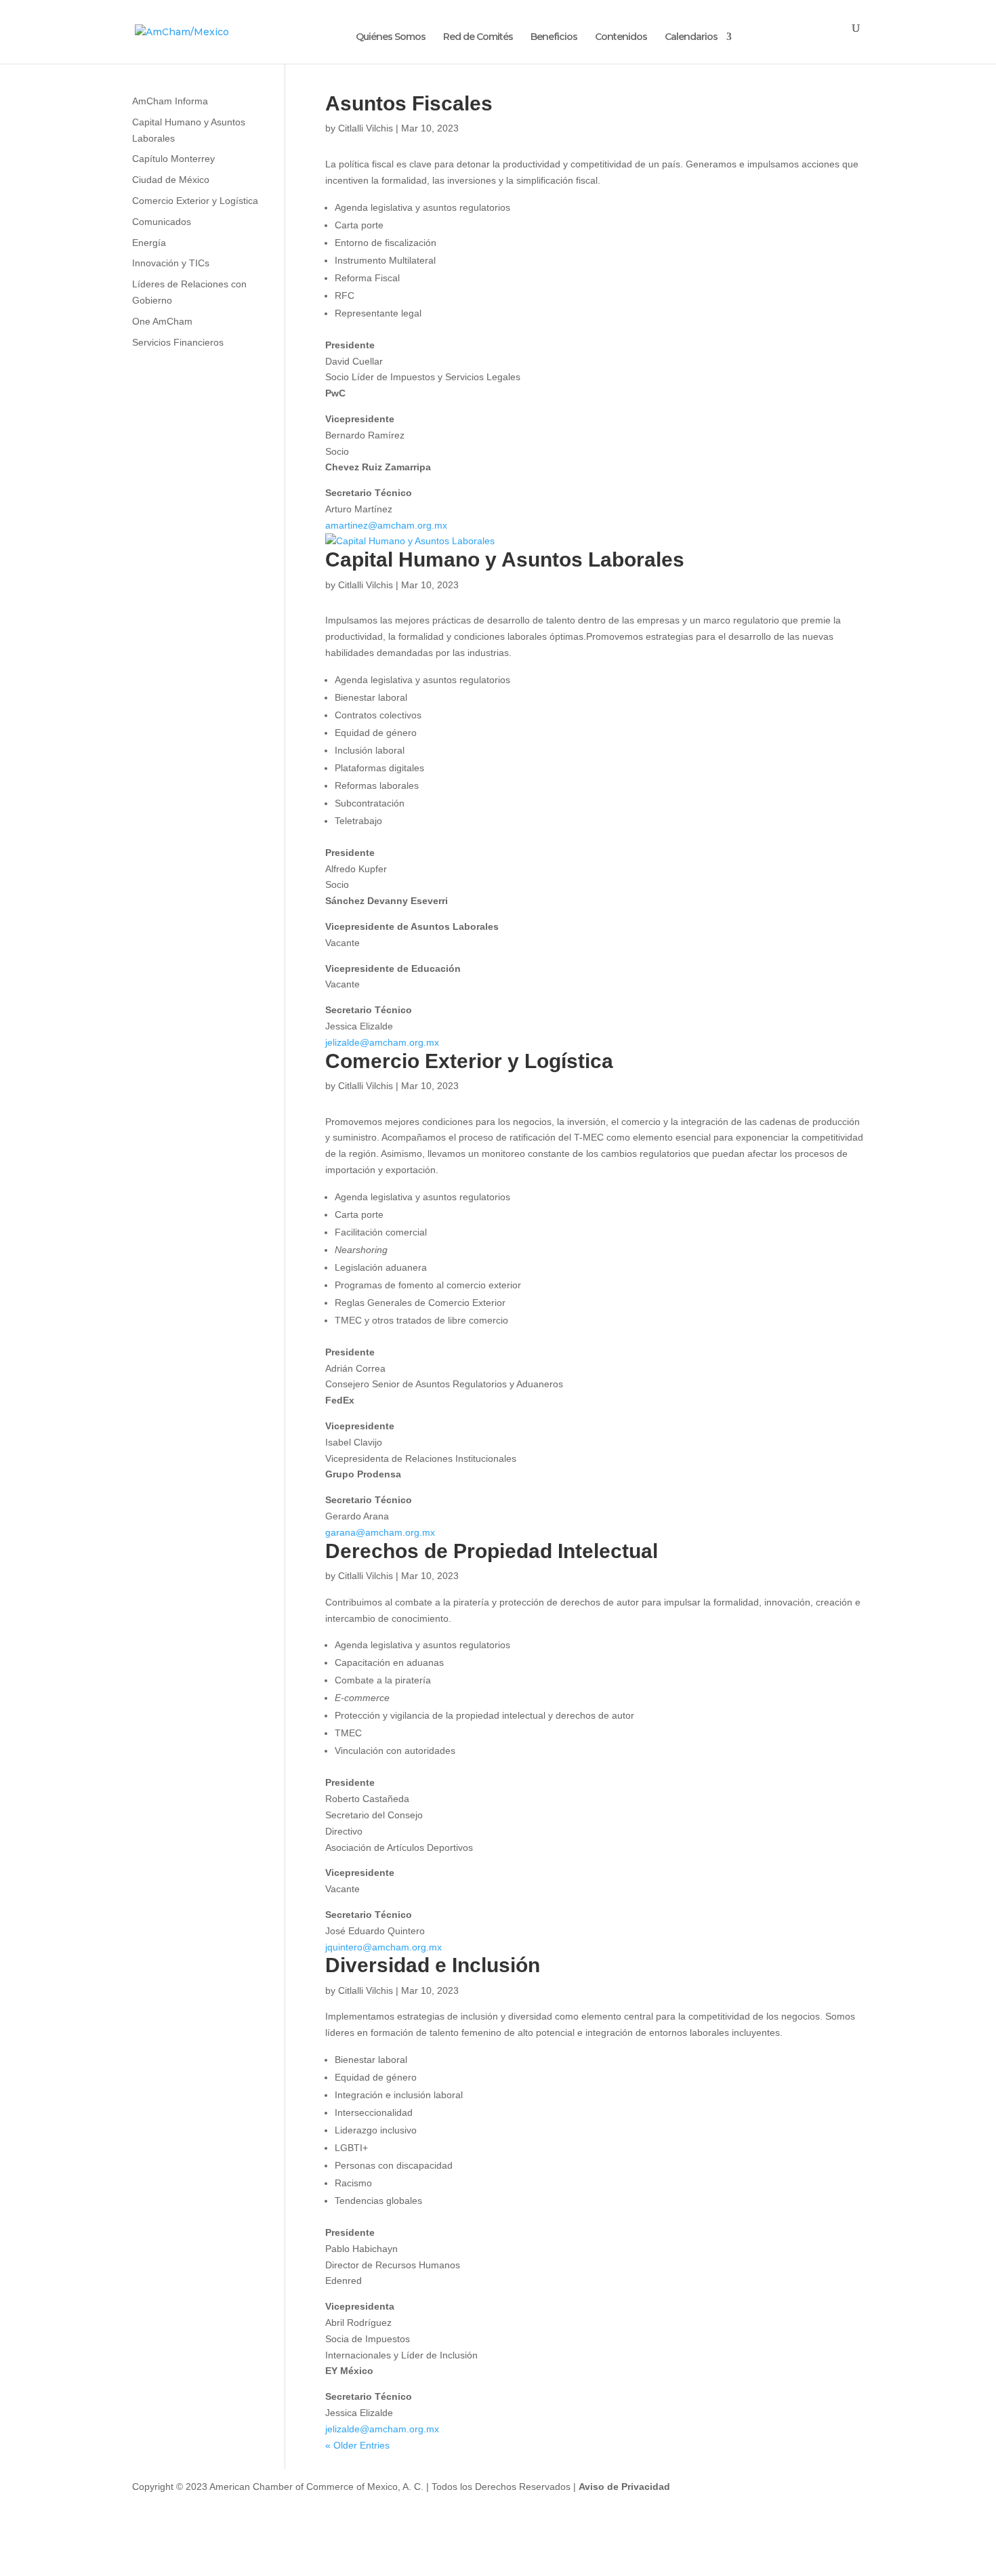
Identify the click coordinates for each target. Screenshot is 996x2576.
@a (367, 2429)
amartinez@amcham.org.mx (386, 525)
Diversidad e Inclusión (433, 1965)
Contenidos (621, 37)
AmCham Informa (170, 101)
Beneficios (554, 37)
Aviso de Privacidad (624, 2487)
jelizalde (343, 2429)
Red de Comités (478, 37)
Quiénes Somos (391, 37)
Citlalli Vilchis (366, 128)
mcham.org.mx (410, 1947)
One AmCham (162, 321)
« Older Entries (357, 2445)
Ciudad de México (171, 180)
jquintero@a (351, 1947)
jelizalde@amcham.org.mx (382, 1042)
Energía (149, 243)
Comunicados (162, 222)
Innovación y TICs (171, 263)
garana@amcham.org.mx (380, 1532)
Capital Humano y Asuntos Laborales (505, 559)
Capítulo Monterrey (173, 159)
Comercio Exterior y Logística (469, 1061)
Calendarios (691, 37)
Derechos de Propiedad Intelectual (492, 1551)
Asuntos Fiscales (409, 103)
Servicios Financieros (178, 342)
